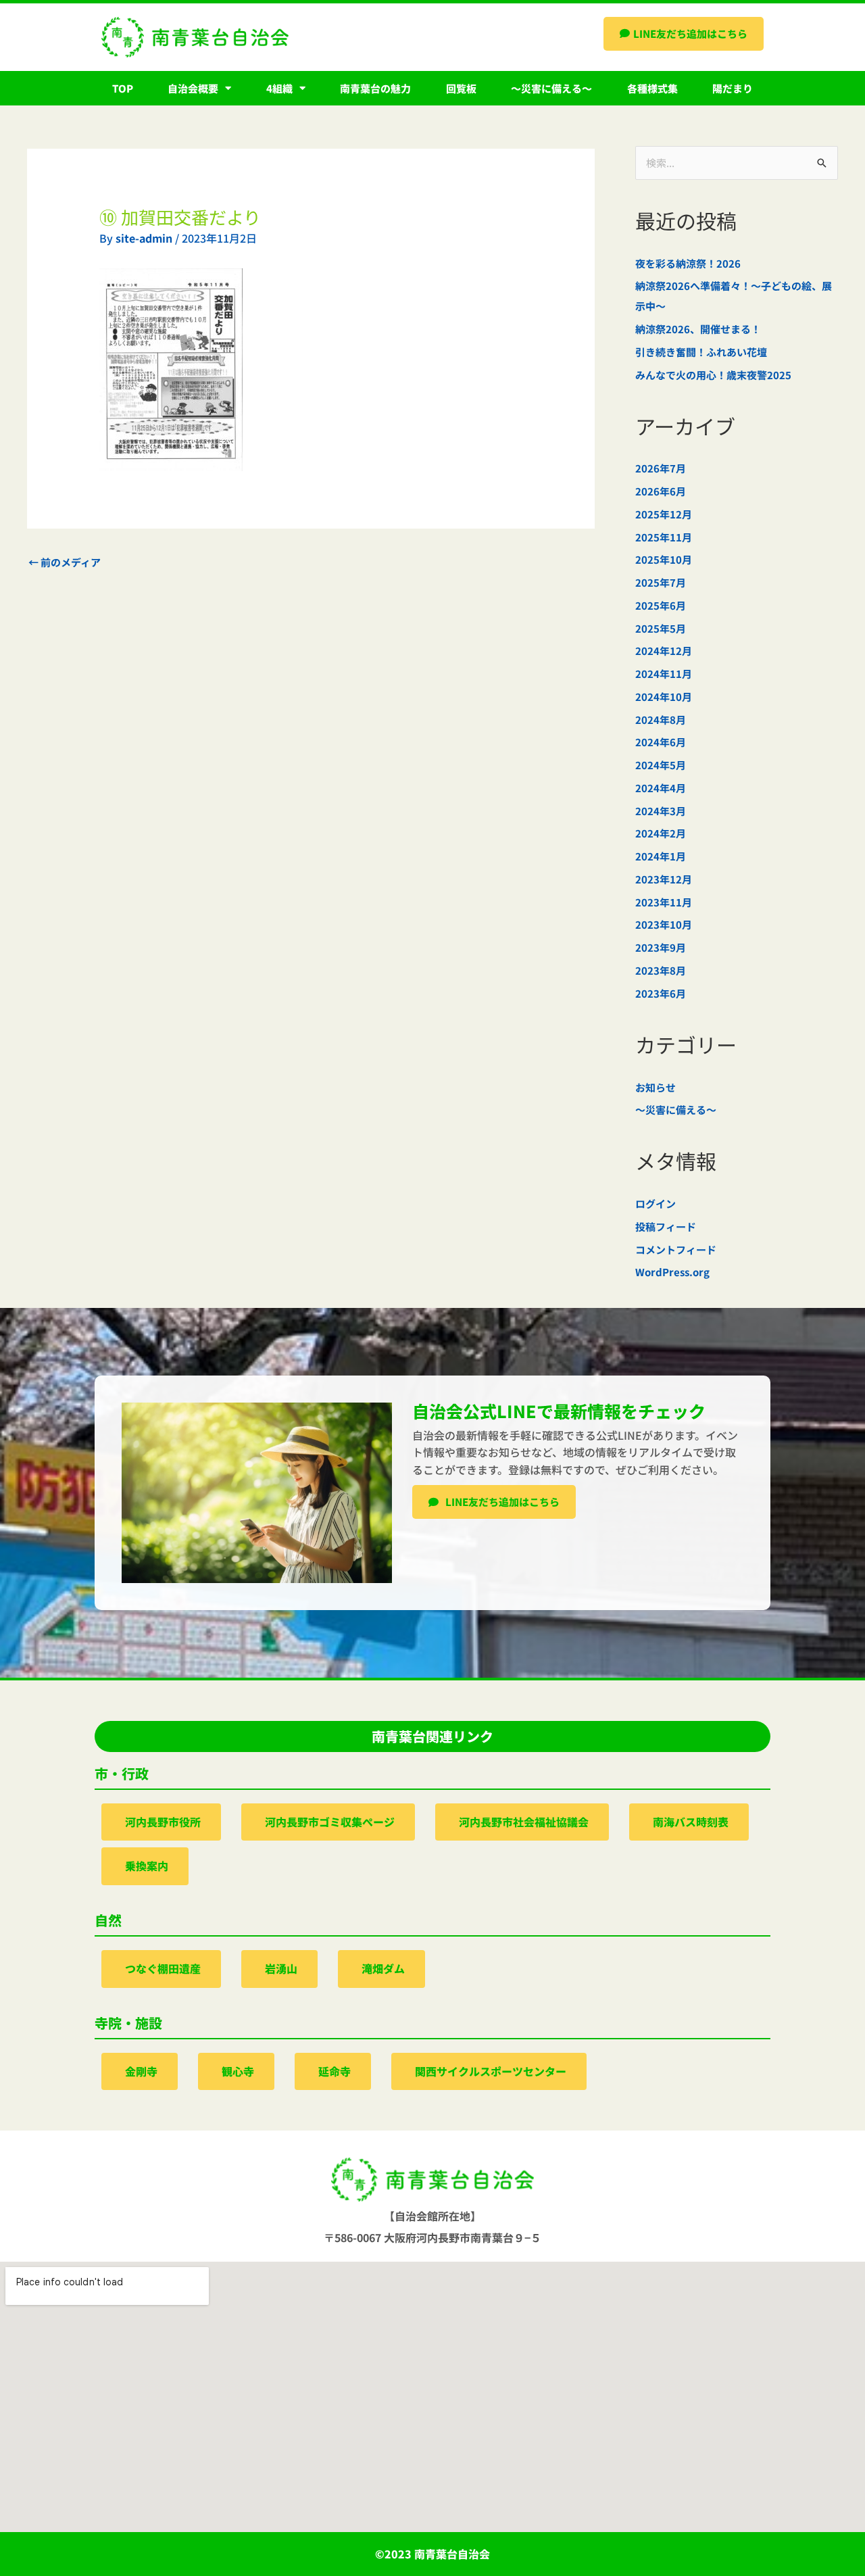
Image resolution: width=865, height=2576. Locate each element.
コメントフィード (676, 1249)
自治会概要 (193, 88)
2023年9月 (661, 947)
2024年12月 (664, 651)
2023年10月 (664, 924)
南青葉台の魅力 (375, 88)
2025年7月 (661, 582)
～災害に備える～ (551, 88)
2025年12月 (664, 514)
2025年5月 (661, 628)
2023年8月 (661, 970)
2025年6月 (661, 605)
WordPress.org (672, 1272)
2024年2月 (661, 833)
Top (123, 88)
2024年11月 (664, 674)
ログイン (656, 1204)
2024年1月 (661, 856)
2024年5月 (661, 765)
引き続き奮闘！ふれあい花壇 (701, 352)
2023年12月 (664, 879)
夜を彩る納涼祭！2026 (688, 263)
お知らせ (656, 1087)
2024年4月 (661, 788)
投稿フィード (666, 1226)
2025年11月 (664, 537)
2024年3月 (661, 811)
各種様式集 (652, 88)
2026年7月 (661, 468)
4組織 (279, 88)
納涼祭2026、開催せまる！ (698, 329)
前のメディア (65, 562)
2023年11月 (664, 902)
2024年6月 (661, 742)
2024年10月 (664, 697)
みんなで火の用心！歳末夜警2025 (713, 375)
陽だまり (733, 88)
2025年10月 (664, 559)
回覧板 (461, 88)
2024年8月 (661, 720)
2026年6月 (661, 491)
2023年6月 (661, 993)
